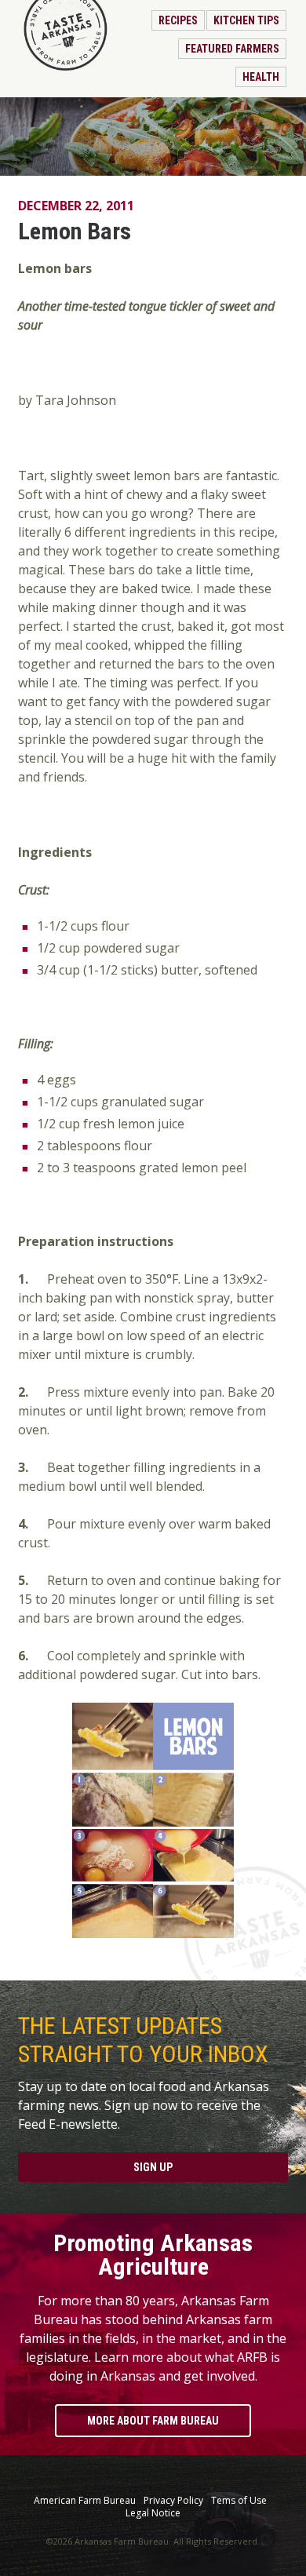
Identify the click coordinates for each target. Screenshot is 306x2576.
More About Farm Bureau (153, 2421)
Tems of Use (239, 2501)
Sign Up (153, 2167)
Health (261, 77)
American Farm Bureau (85, 2501)
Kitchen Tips (246, 20)
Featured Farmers (232, 49)
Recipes (178, 20)
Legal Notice (153, 2513)
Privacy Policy (173, 2501)
